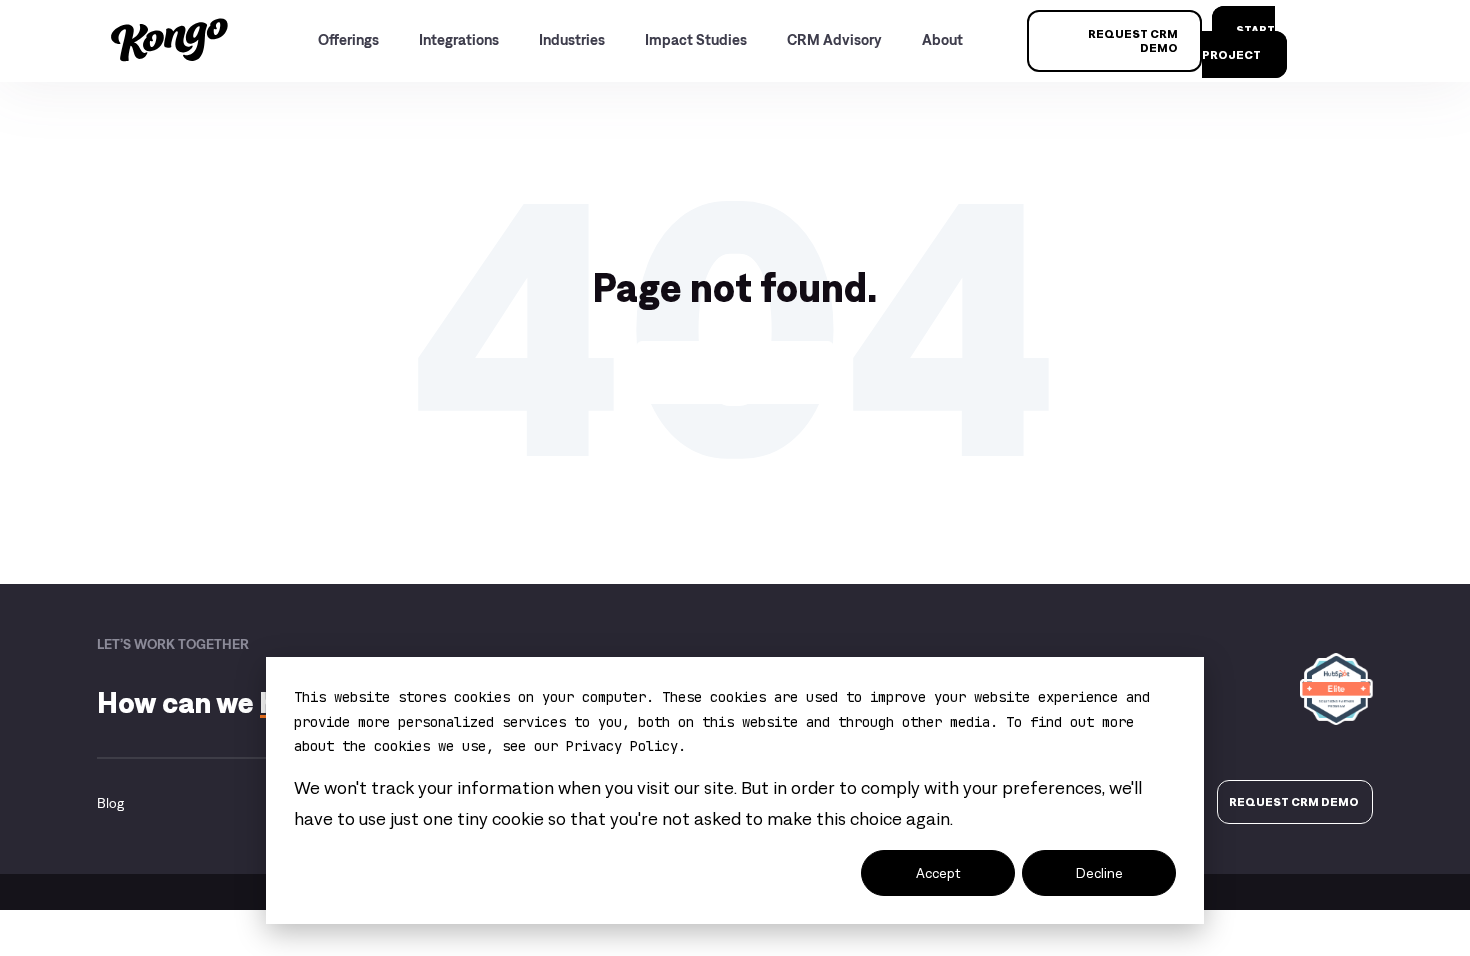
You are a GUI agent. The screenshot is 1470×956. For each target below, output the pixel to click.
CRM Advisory (834, 40)
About (942, 40)
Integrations (459, 40)
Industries (572, 40)
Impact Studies (696, 40)
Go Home (735, 371)
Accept (938, 873)
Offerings (348, 40)
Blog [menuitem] (110, 803)
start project (1238, 42)
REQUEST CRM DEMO (1133, 40)
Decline (1099, 873)
